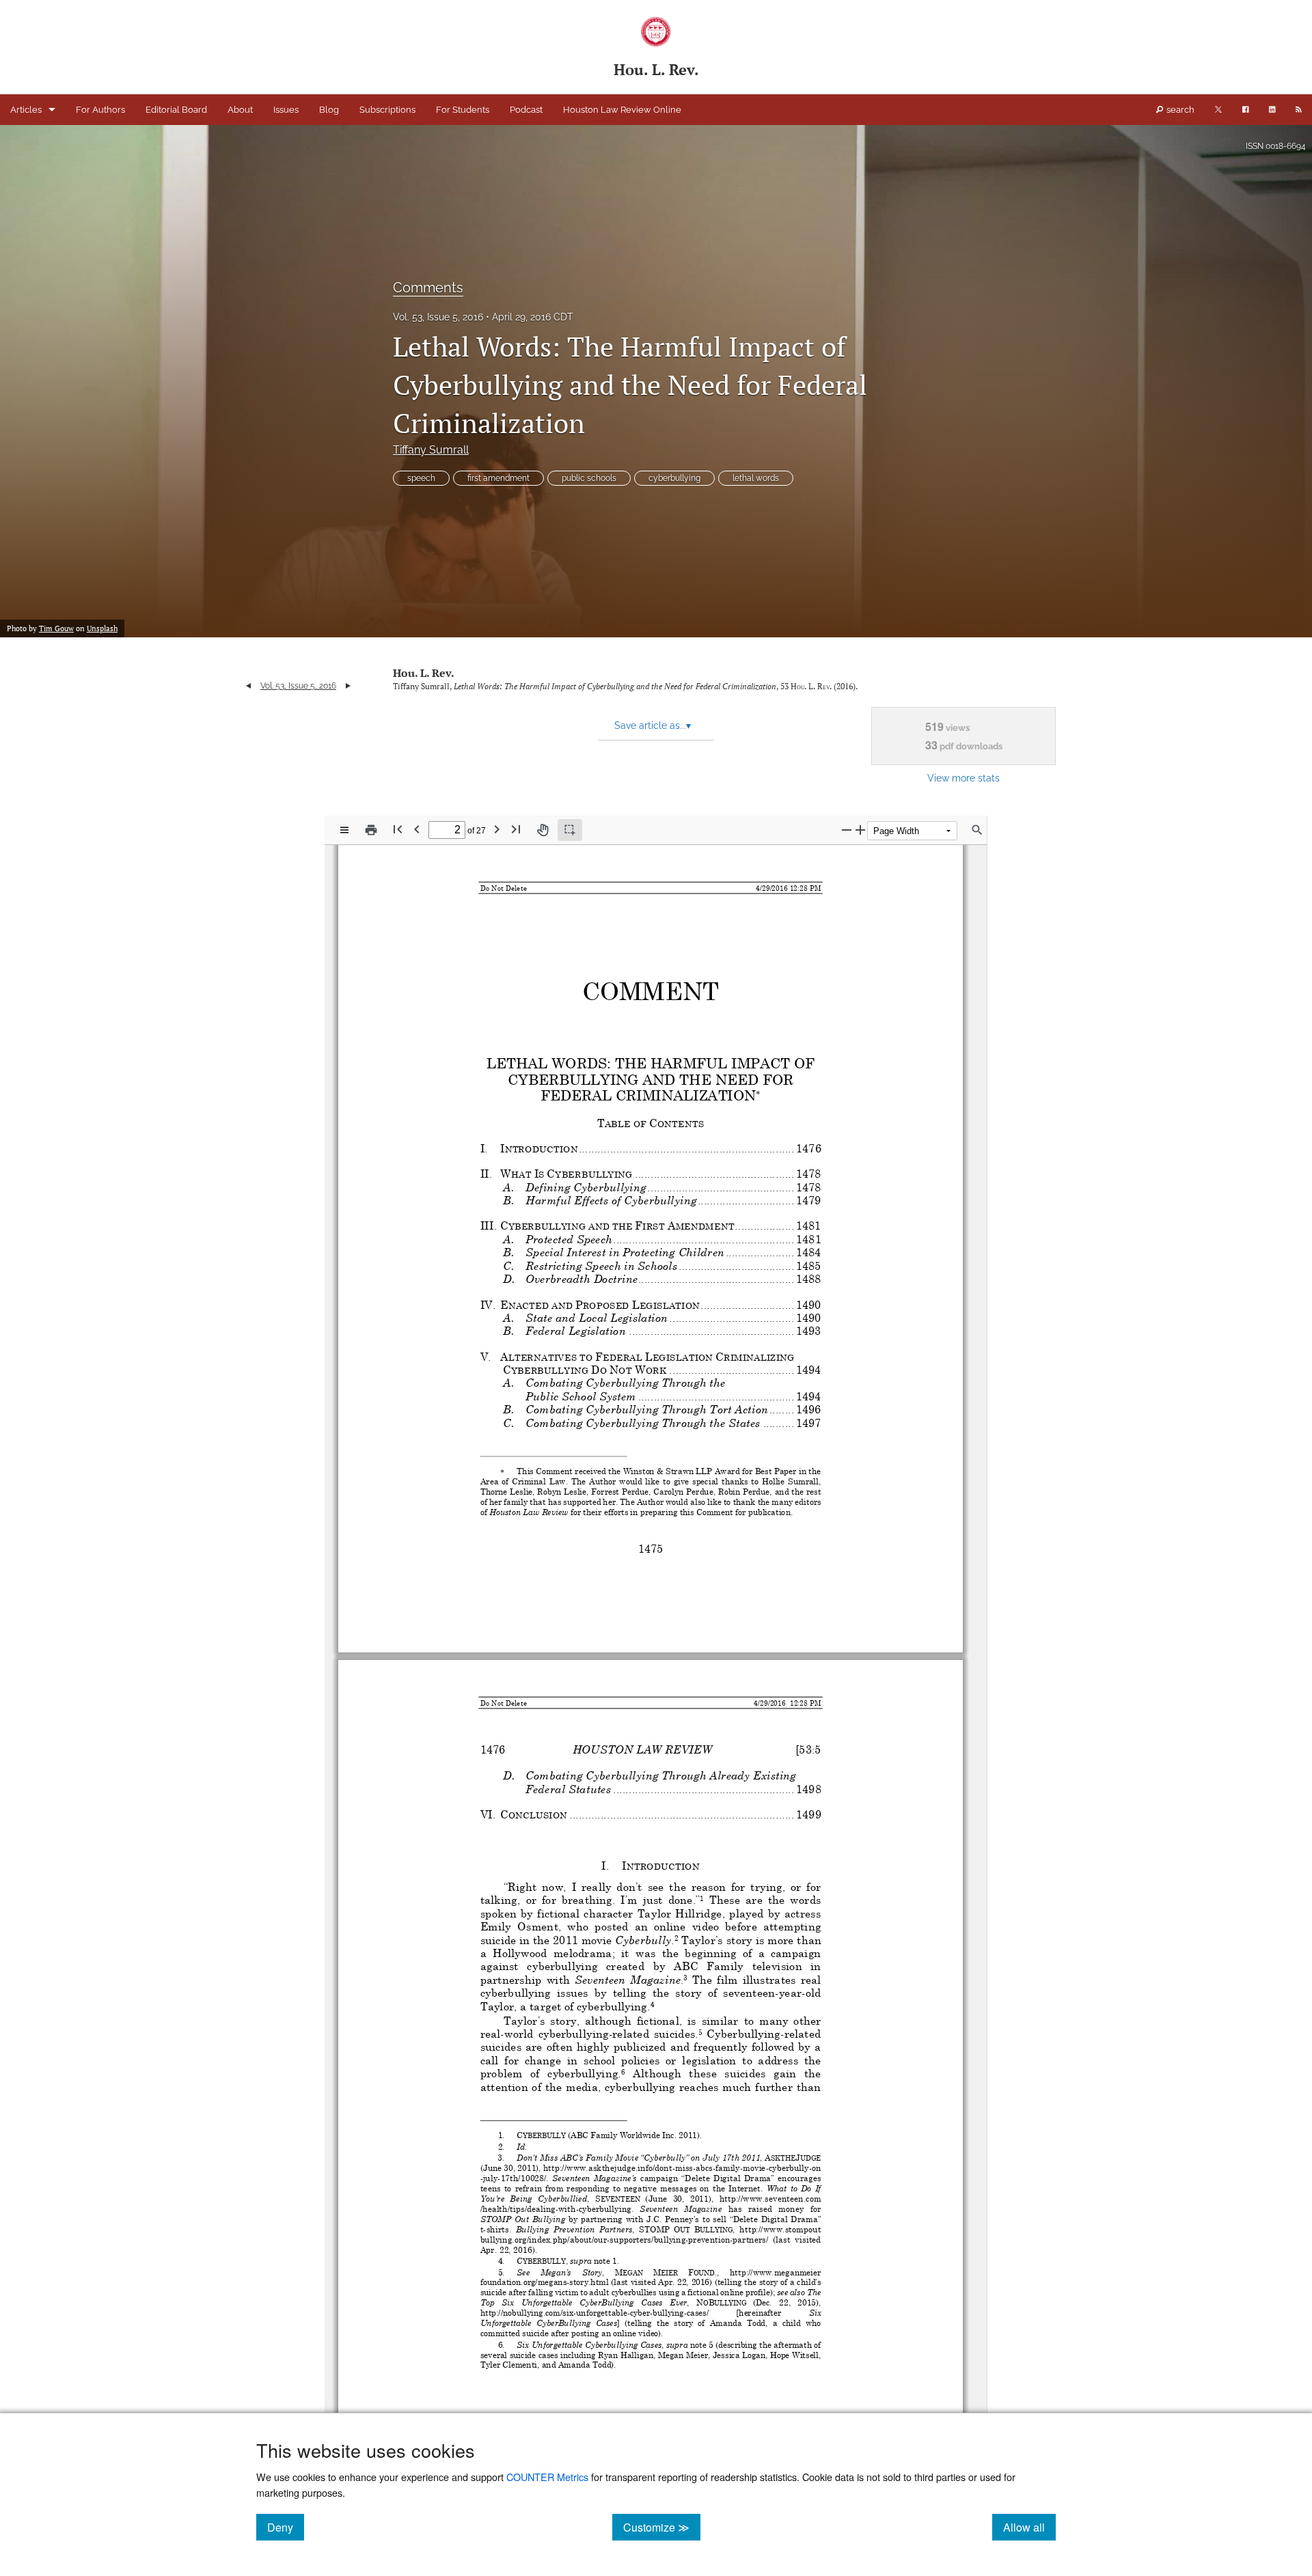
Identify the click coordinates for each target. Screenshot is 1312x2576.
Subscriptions (387, 110)
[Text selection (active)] (570, 830)
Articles (26, 110)
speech (421, 478)
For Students (463, 110)
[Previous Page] (417, 829)
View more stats (963, 778)
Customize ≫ (662, 2527)
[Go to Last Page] (516, 829)
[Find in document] (977, 830)
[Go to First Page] (398, 829)
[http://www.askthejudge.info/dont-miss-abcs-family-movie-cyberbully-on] (683, 2168)
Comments (428, 288)
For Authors (100, 110)
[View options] (344, 830)
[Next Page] (497, 829)
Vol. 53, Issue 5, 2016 (438, 317)
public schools (589, 478)
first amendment (498, 478)
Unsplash (102, 628)
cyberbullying (674, 478)
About (240, 110)
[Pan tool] (543, 830)
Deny (286, 2527)
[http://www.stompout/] (780, 2228)
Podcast (526, 110)
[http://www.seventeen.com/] (770, 2198)
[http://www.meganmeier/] (775, 2271)
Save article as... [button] (653, 725)
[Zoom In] (860, 830)
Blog (329, 110)
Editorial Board (176, 110)
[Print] (371, 830)
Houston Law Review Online (622, 110)
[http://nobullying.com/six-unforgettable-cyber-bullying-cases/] (594, 2312)
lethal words (756, 478)
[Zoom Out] (847, 830)
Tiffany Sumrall (431, 450)
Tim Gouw (56, 628)
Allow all (1029, 2527)
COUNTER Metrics (547, 2477)
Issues (286, 110)
